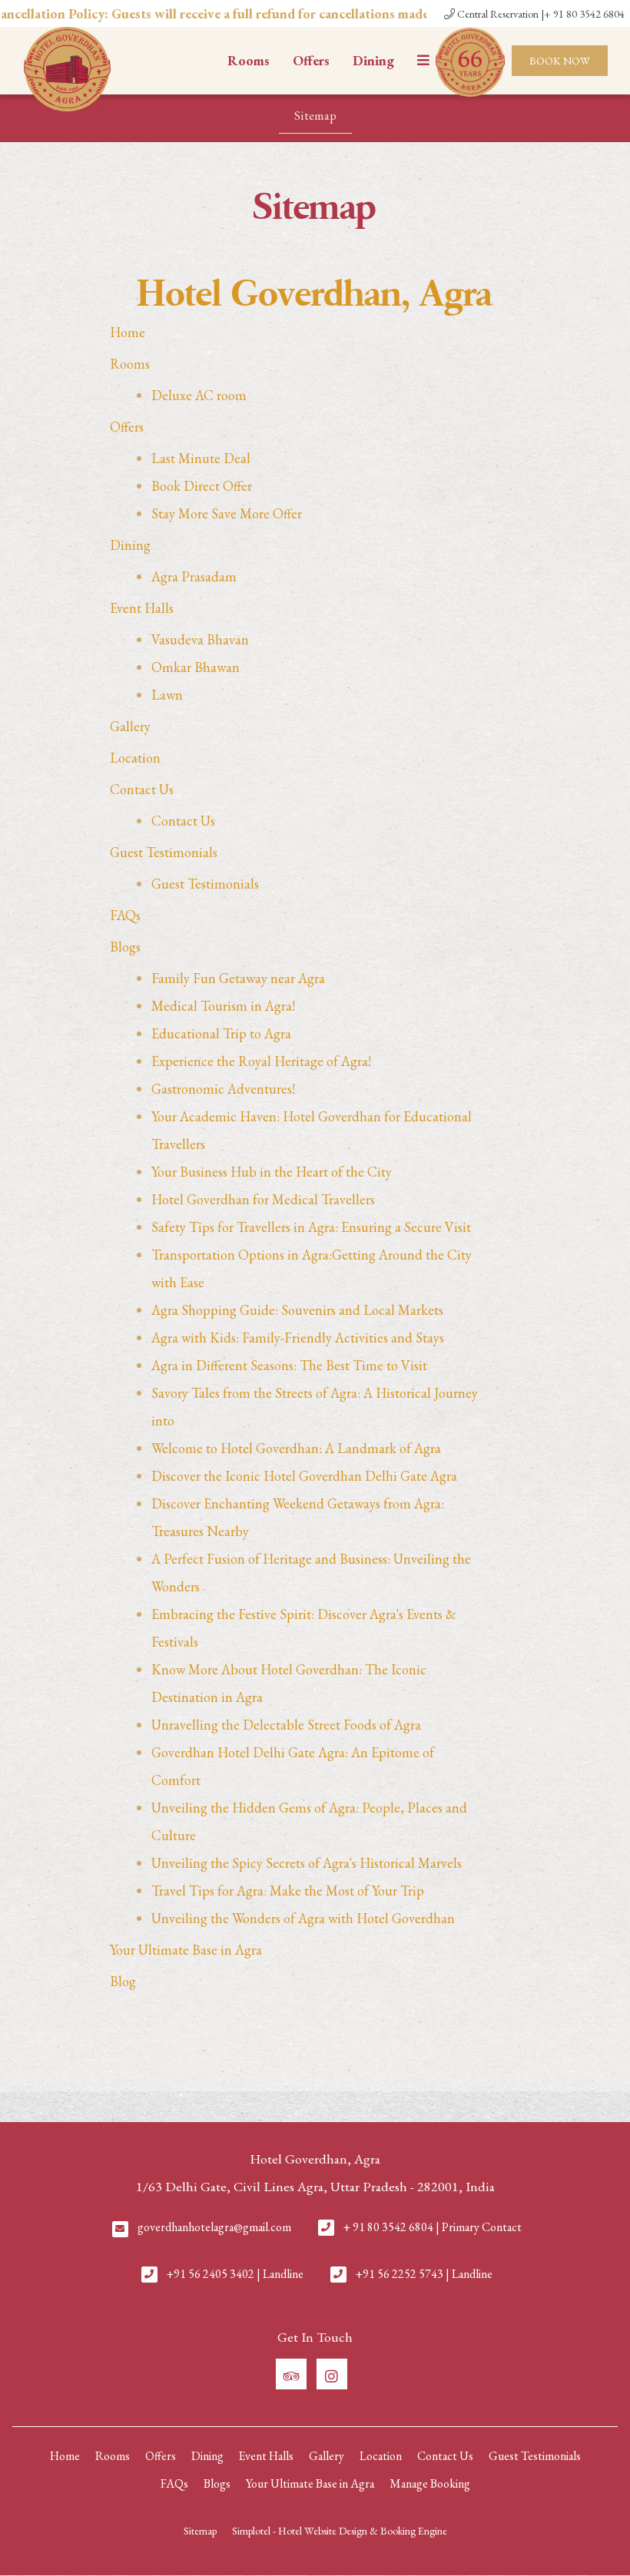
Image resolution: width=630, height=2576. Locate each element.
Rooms (249, 60)
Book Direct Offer (202, 486)
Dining (373, 60)
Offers (311, 60)
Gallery (130, 726)
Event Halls (142, 608)
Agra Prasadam (194, 576)
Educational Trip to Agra (221, 1033)
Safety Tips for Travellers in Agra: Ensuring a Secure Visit (311, 1227)
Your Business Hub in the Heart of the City (272, 1172)
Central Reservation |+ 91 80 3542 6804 (540, 14)
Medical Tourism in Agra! (223, 1006)
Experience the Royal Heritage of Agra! (261, 1061)
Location (135, 758)
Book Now (560, 61)
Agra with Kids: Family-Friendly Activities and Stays (298, 1338)
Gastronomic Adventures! (223, 1089)
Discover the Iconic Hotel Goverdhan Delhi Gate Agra (304, 1476)
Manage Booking (430, 2483)
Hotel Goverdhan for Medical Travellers (263, 1199)
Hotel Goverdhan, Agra (315, 295)
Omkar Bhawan (196, 667)
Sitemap (315, 115)
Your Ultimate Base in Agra (186, 1950)
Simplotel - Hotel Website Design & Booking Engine (340, 2531)
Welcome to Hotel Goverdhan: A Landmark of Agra (296, 1448)
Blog (123, 1981)
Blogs (125, 947)
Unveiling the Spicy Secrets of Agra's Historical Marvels (307, 1863)
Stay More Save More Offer (227, 513)
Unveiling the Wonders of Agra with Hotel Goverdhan (303, 1918)
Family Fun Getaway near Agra (238, 978)
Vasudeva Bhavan (200, 639)
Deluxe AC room (199, 395)
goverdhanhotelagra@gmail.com (214, 2227)
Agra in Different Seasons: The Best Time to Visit (289, 1365)
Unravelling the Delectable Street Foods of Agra (286, 1725)
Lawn (167, 695)
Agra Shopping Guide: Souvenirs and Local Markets (297, 1310)
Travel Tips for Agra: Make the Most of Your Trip (288, 1891)
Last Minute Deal (201, 458)
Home (128, 332)
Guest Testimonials (164, 852)
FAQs (125, 915)
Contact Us (142, 789)
